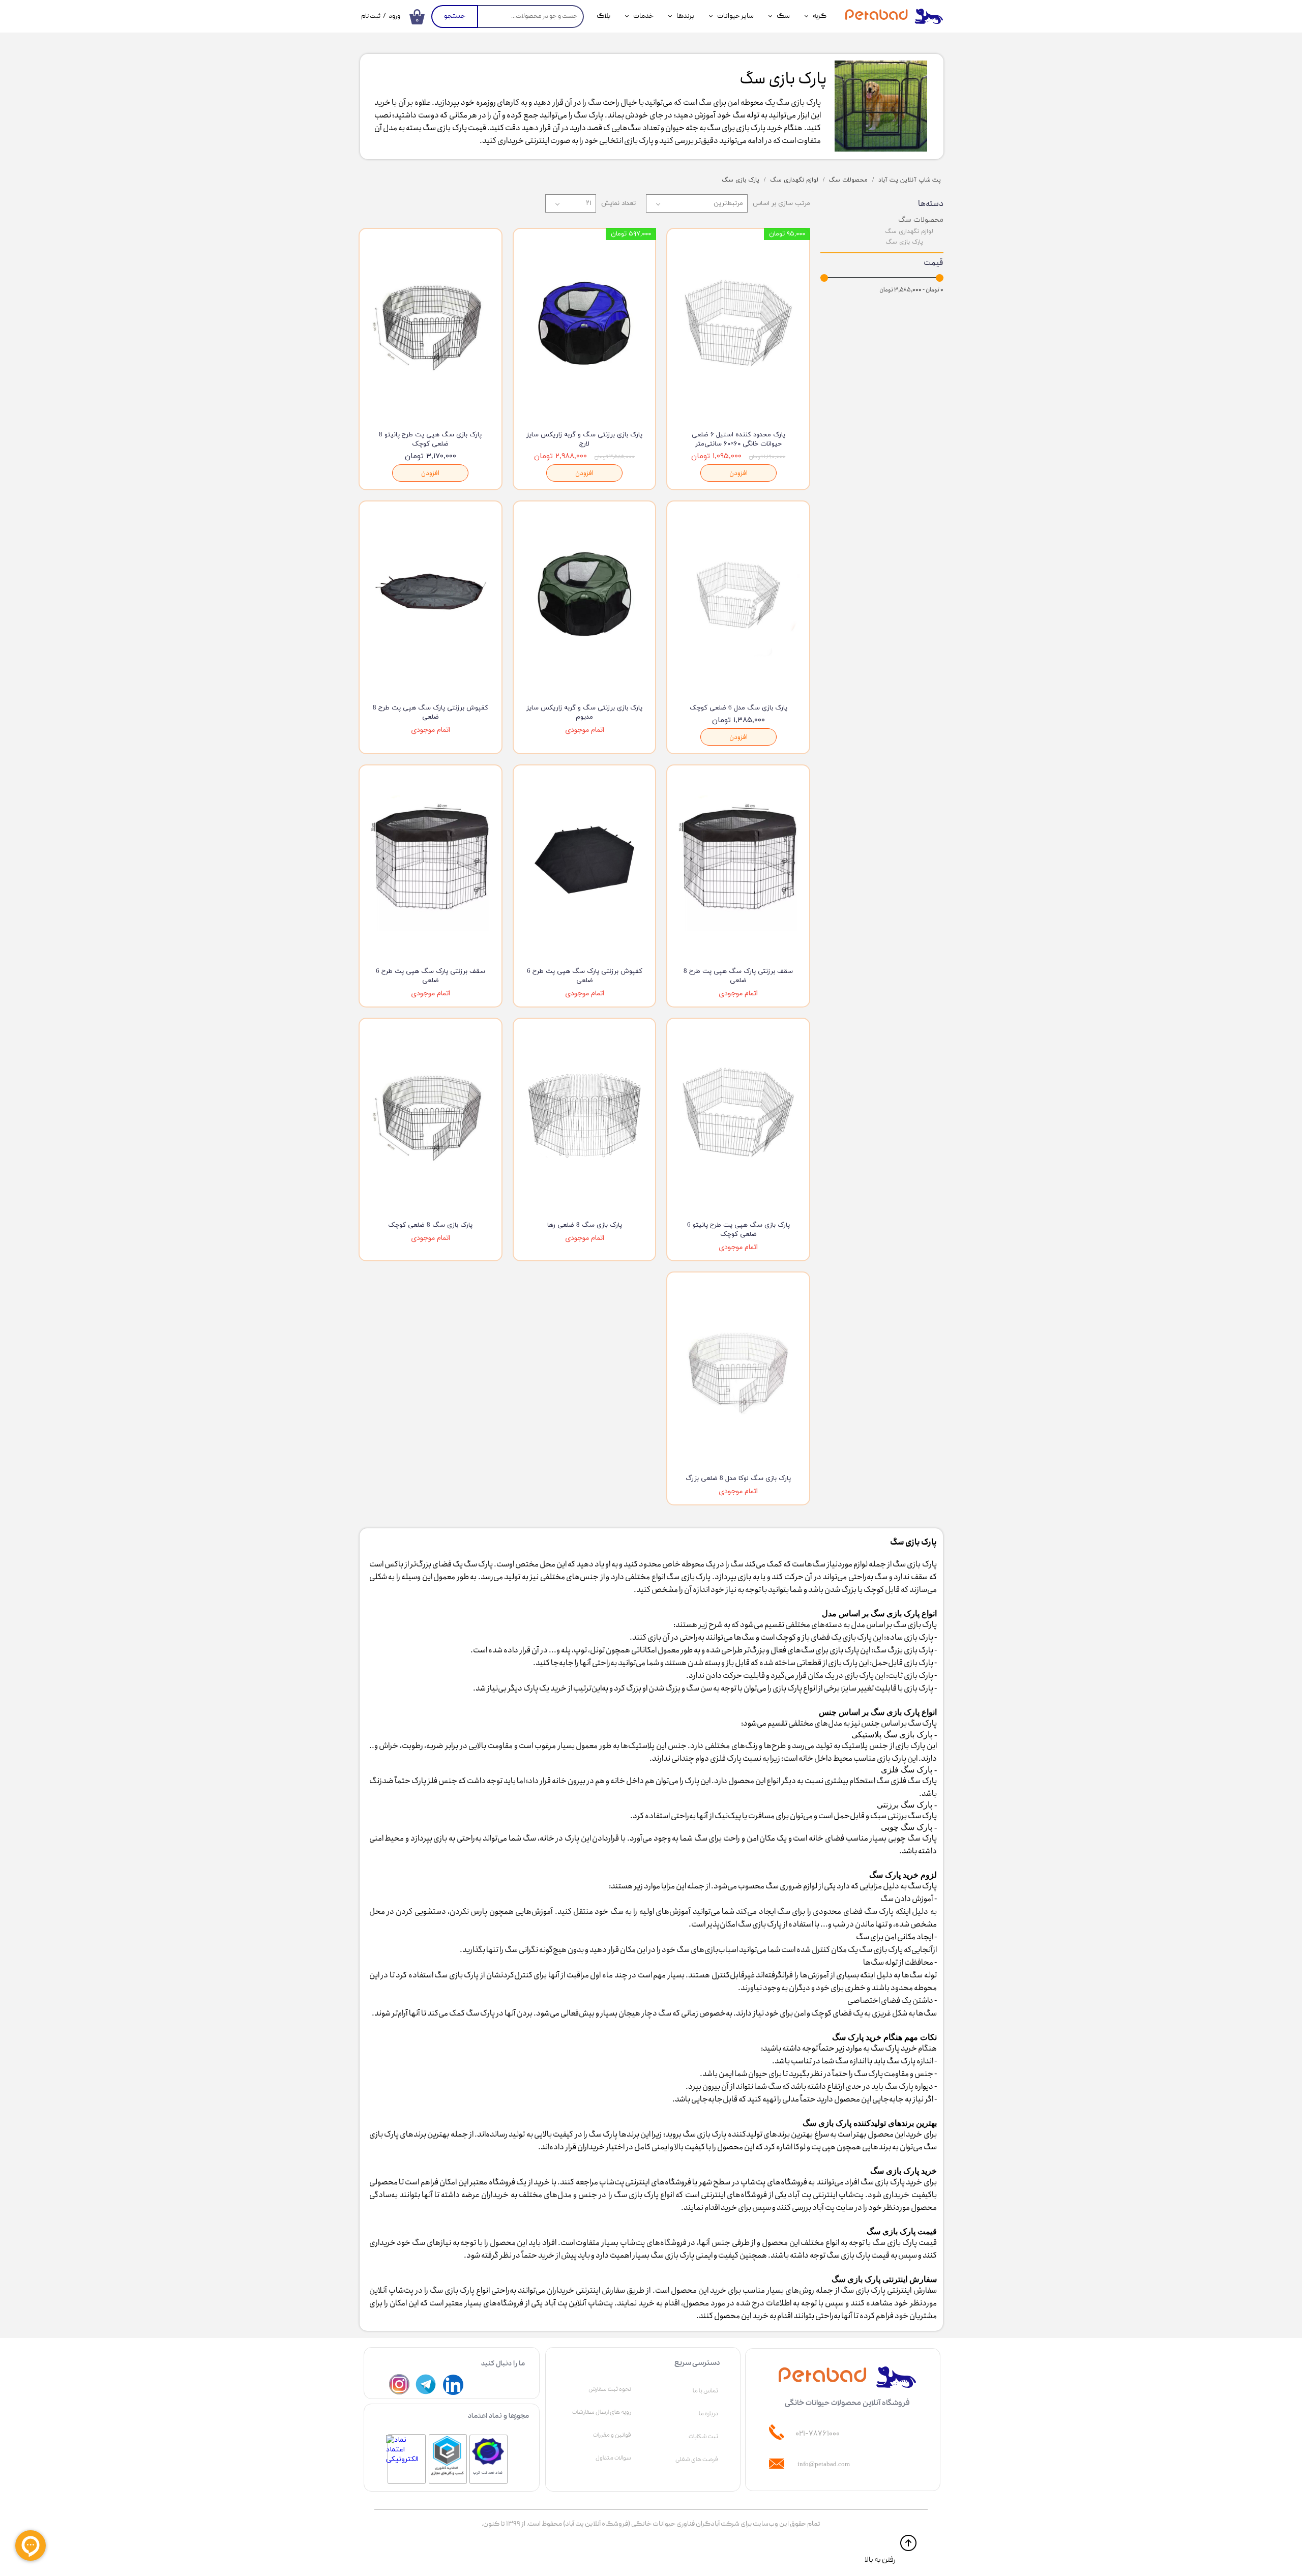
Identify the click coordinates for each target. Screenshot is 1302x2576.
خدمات (643, 16)
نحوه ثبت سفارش (610, 2389)
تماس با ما (705, 2391)
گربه (820, 16)
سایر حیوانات (735, 16)
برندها (685, 16)
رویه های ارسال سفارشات (602, 2412)
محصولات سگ (921, 219)
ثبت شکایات (703, 2437)
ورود (394, 17)
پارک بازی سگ (904, 242)
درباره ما (708, 2414)
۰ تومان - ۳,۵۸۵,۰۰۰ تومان (911, 290)
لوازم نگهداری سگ (909, 231)
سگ (783, 16)
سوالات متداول (613, 2458)
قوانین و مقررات (612, 2435)
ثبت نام (371, 17)
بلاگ (603, 16)
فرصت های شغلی (697, 2460)
